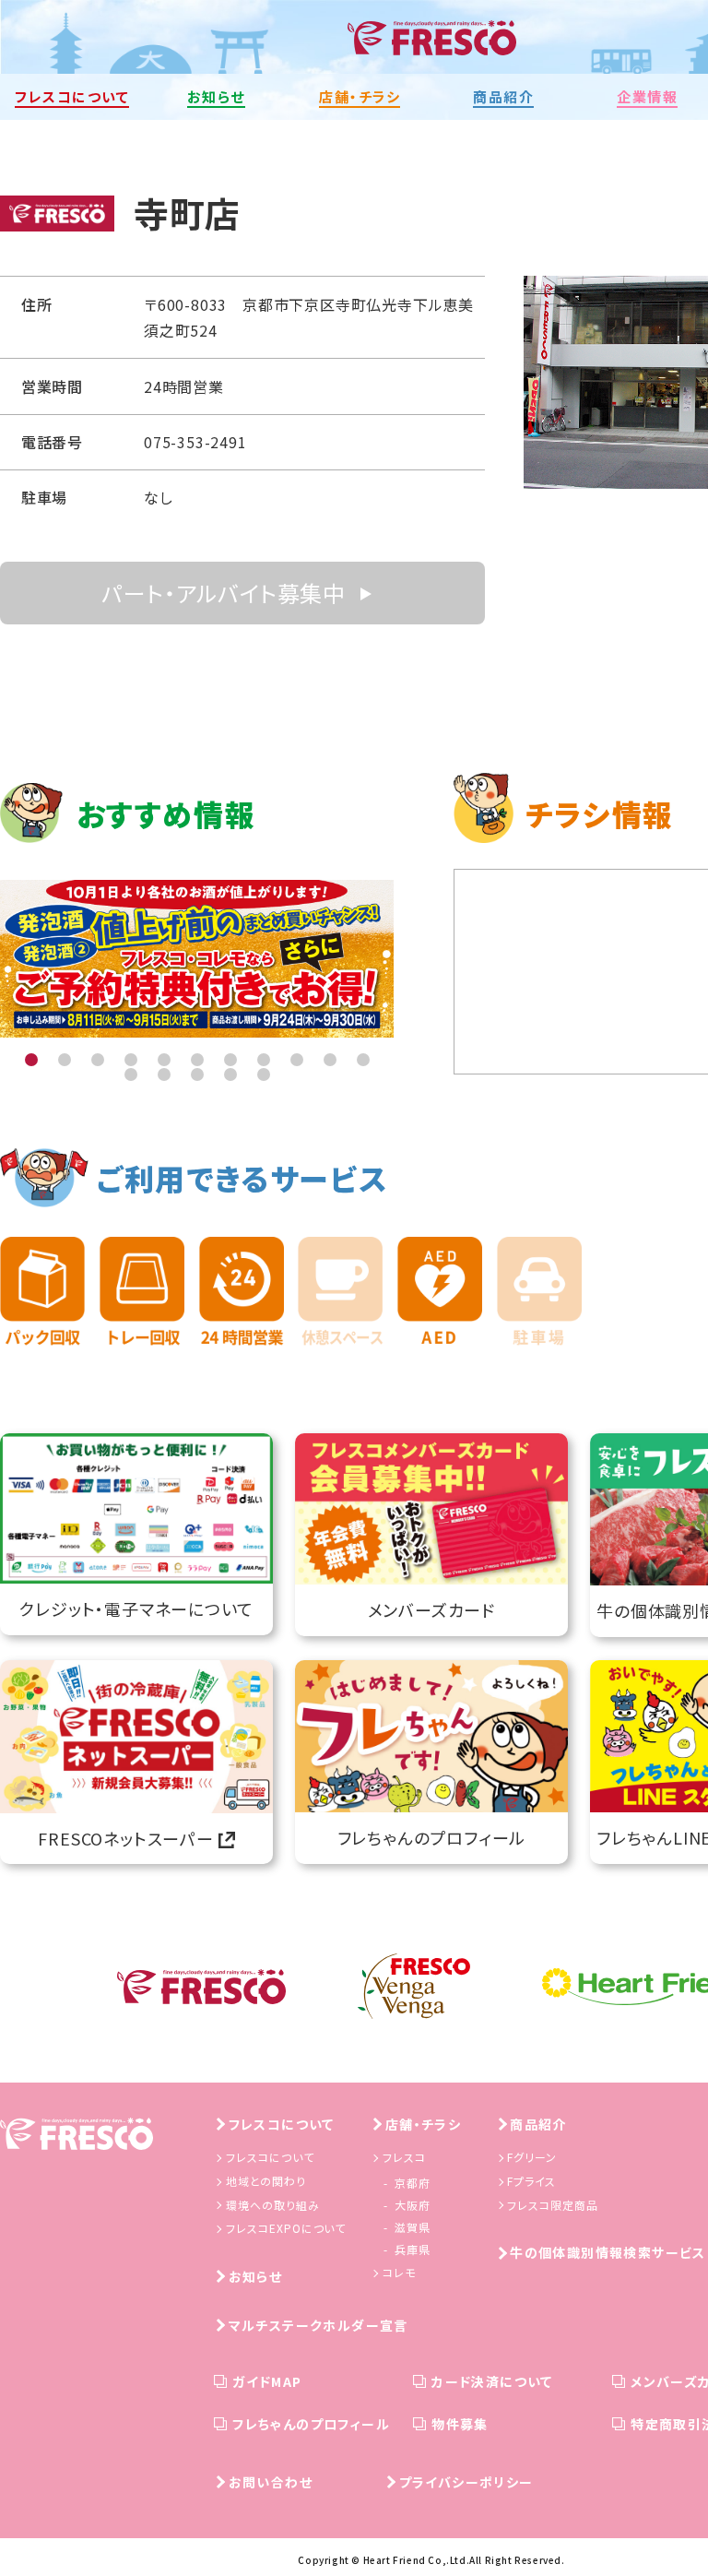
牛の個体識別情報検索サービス (608, 2252)
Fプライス (531, 2181)
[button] (31, 1060)
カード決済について (492, 2381)
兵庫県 (413, 2249)
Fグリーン (532, 2157)
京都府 (413, 2183)
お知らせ (256, 2276)
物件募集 (460, 2424)
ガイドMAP (267, 2381)
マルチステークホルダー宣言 (319, 2325)
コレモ (399, 2272)
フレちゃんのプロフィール (311, 2424)
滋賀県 (413, 2227)
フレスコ (404, 2157)
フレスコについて (282, 2124)
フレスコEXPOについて (286, 2228)
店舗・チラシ (423, 2124)
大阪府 (413, 2205)
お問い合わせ (271, 2482)
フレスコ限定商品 (553, 2205)
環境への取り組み (273, 2205)
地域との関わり (266, 2181)
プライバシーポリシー (466, 2482)
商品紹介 (538, 2124)
